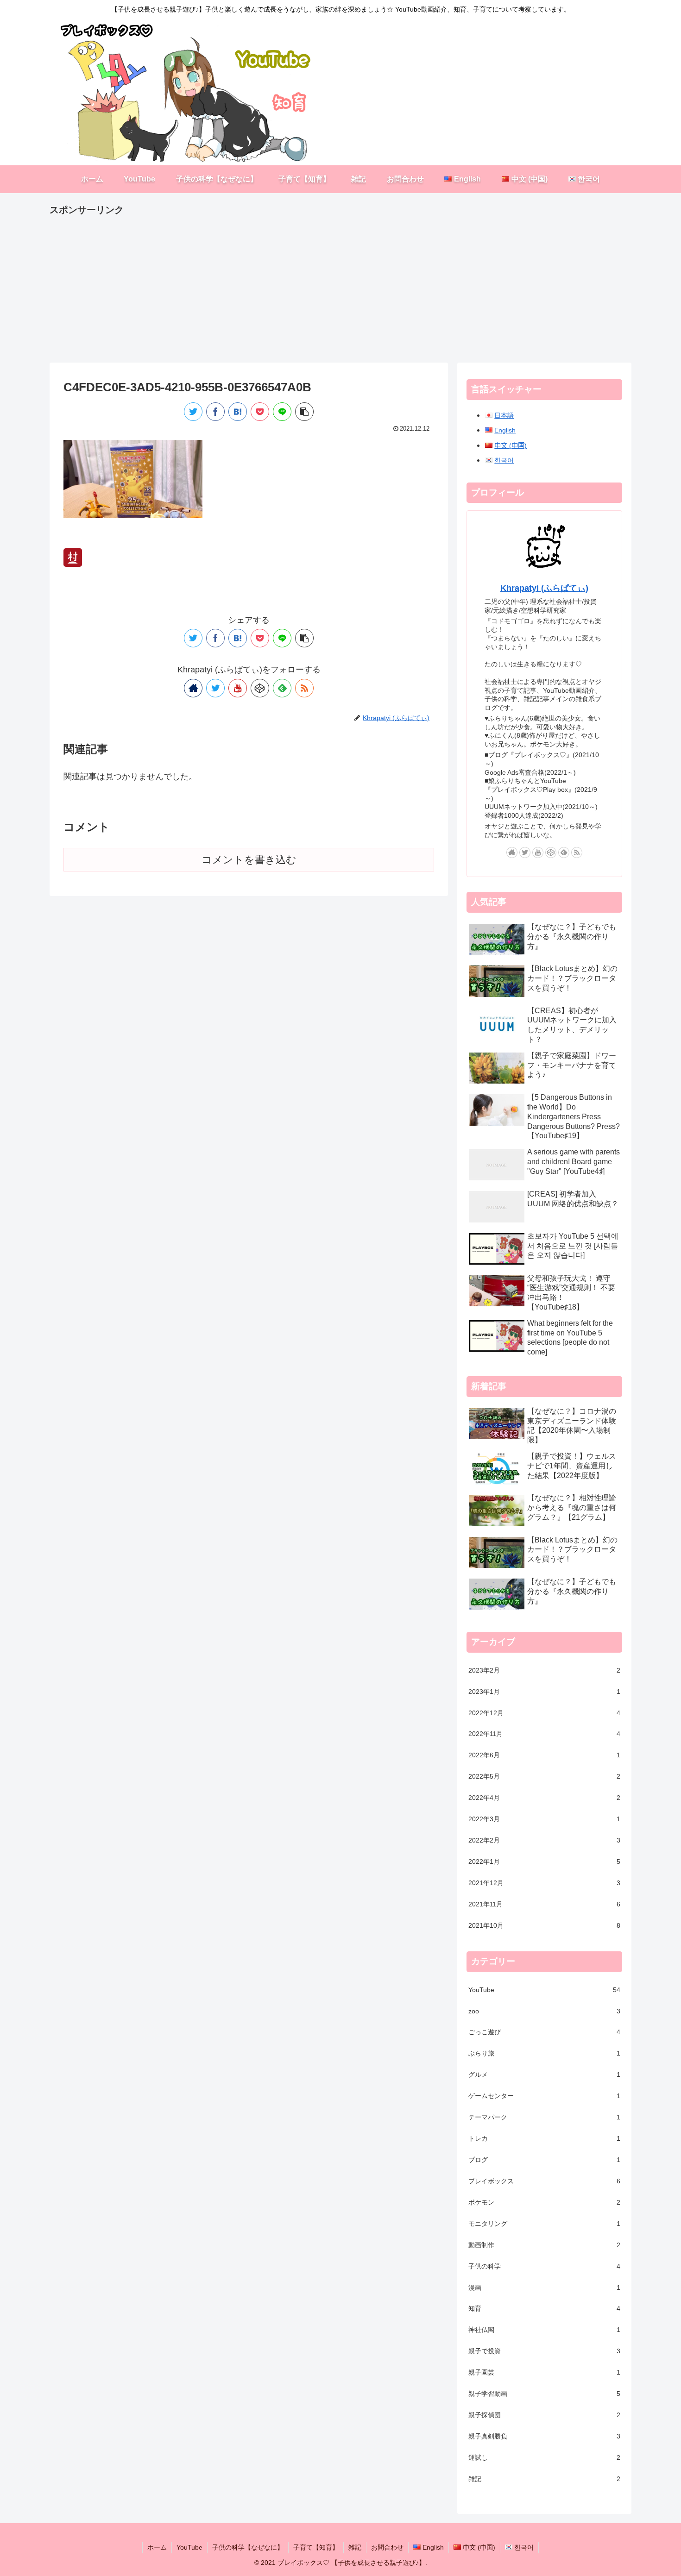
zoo (544, 2011)
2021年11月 (544, 1904)
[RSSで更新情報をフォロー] (304, 688)
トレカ (544, 2138)
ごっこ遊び (544, 2032)
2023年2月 (544, 1670)
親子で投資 (544, 2351)
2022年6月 (544, 1755)
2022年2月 (544, 1840)
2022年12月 (544, 1712)
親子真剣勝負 (544, 2436)
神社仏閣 (544, 2330)
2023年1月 (544, 1691)
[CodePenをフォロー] (260, 688)
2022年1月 (544, 1861)
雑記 (544, 2478)
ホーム (157, 2547)
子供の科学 (544, 2266)
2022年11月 (544, 1734)
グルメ (544, 2075)
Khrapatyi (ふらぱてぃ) (544, 588)
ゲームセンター (544, 2096)
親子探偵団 (544, 2415)
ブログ (544, 2160)
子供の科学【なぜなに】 (248, 2547)
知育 (544, 2308)
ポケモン (544, 2202)
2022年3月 (544, 1819)
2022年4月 (544, 1798)
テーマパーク (544, 2117)
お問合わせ (387, 2547)
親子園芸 (544, 2372)
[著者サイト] (193, 688)
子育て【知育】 (316, 2547)
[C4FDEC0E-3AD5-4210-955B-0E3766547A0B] (238, 412)
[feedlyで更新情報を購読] (282, 688)
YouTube (544, 1989)
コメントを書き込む (249, 860)
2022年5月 (544, 1776)
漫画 (544, 2287)
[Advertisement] (328, 283)
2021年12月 (544, 1883)
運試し (544, 2457)
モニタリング (544, 2223)
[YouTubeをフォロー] (238, 688)
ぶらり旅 (544, 2053)
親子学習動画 (544, 2394)
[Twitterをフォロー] (215, 688)
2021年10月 (544, 1925)
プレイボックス (544, 2181)
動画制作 (544, 2244)
